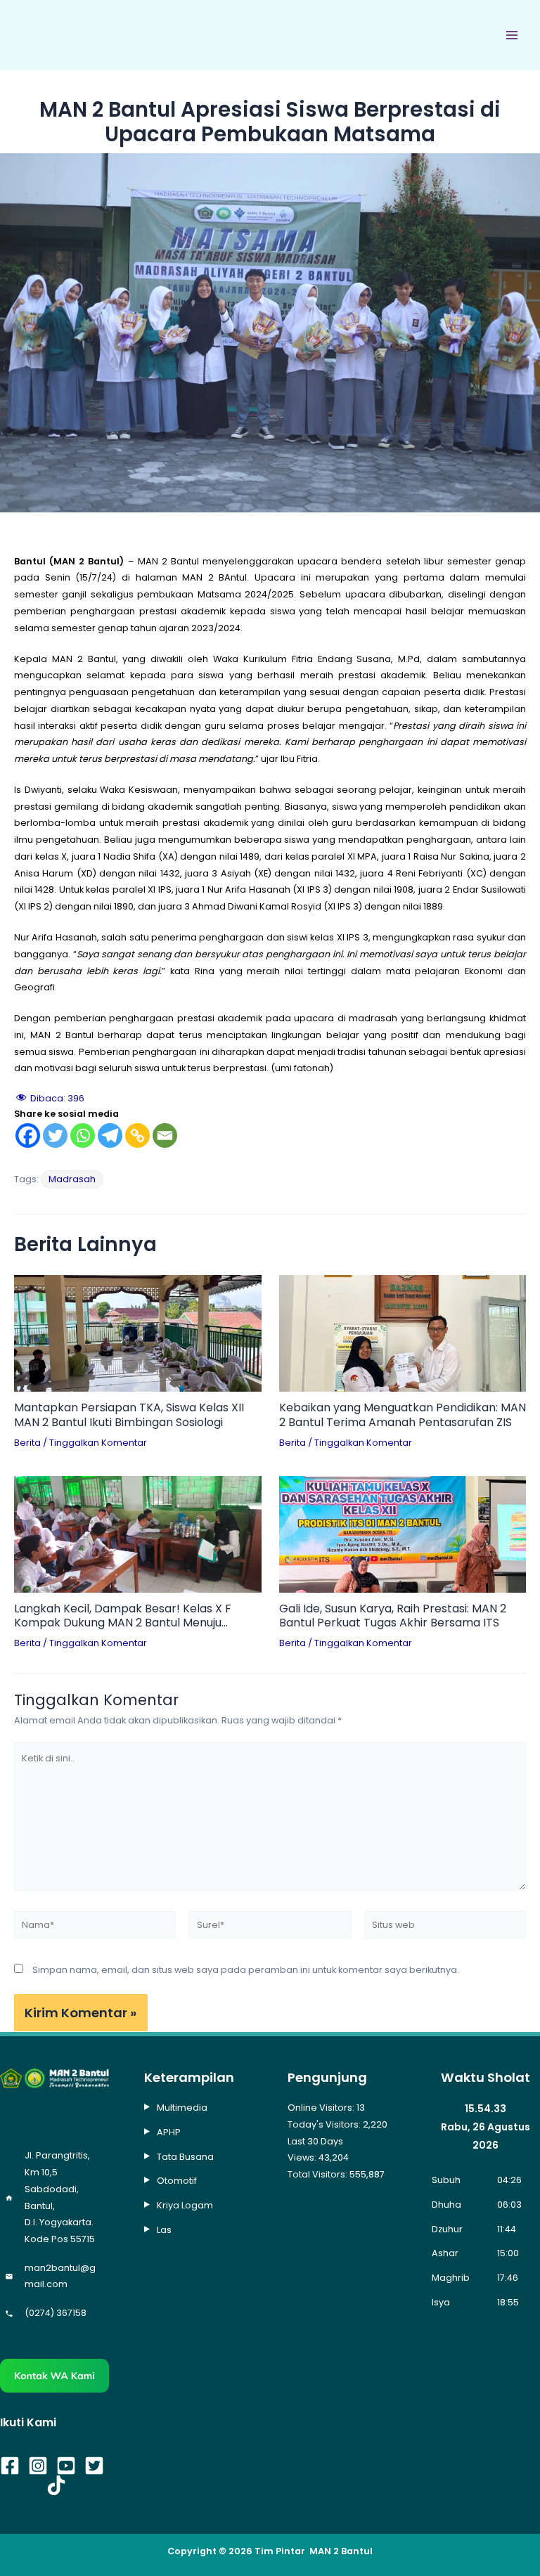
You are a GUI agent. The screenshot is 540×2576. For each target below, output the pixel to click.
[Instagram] (38, 2466)
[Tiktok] (56, 2485)
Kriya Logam (185, 2205)
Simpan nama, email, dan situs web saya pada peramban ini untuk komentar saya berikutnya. (246, 1970)
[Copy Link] (137, 1135)
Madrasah (72, 1179)
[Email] (165, 1135)
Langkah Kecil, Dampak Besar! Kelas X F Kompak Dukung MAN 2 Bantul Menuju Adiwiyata (123, 1617)
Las (164, 2230)
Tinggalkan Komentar (98, 1443)
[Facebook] (28, 1135)
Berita (27, 1443)
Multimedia (182, 2108)
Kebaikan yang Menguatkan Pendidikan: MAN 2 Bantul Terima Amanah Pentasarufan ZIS (403, 1416)
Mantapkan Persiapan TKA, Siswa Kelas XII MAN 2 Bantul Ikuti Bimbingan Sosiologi (129, 1416)
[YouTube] (66, 2466)
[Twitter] (55, 1135)
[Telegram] (110, 1135)
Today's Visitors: (325, 2124)
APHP (169, 2132)
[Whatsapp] (83, 1135)
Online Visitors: (322, 2108)
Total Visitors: (319, 2174)
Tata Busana (185, 2157)
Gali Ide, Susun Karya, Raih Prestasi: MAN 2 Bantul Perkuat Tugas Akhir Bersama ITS (393, 1617)
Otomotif (177, 2181)
